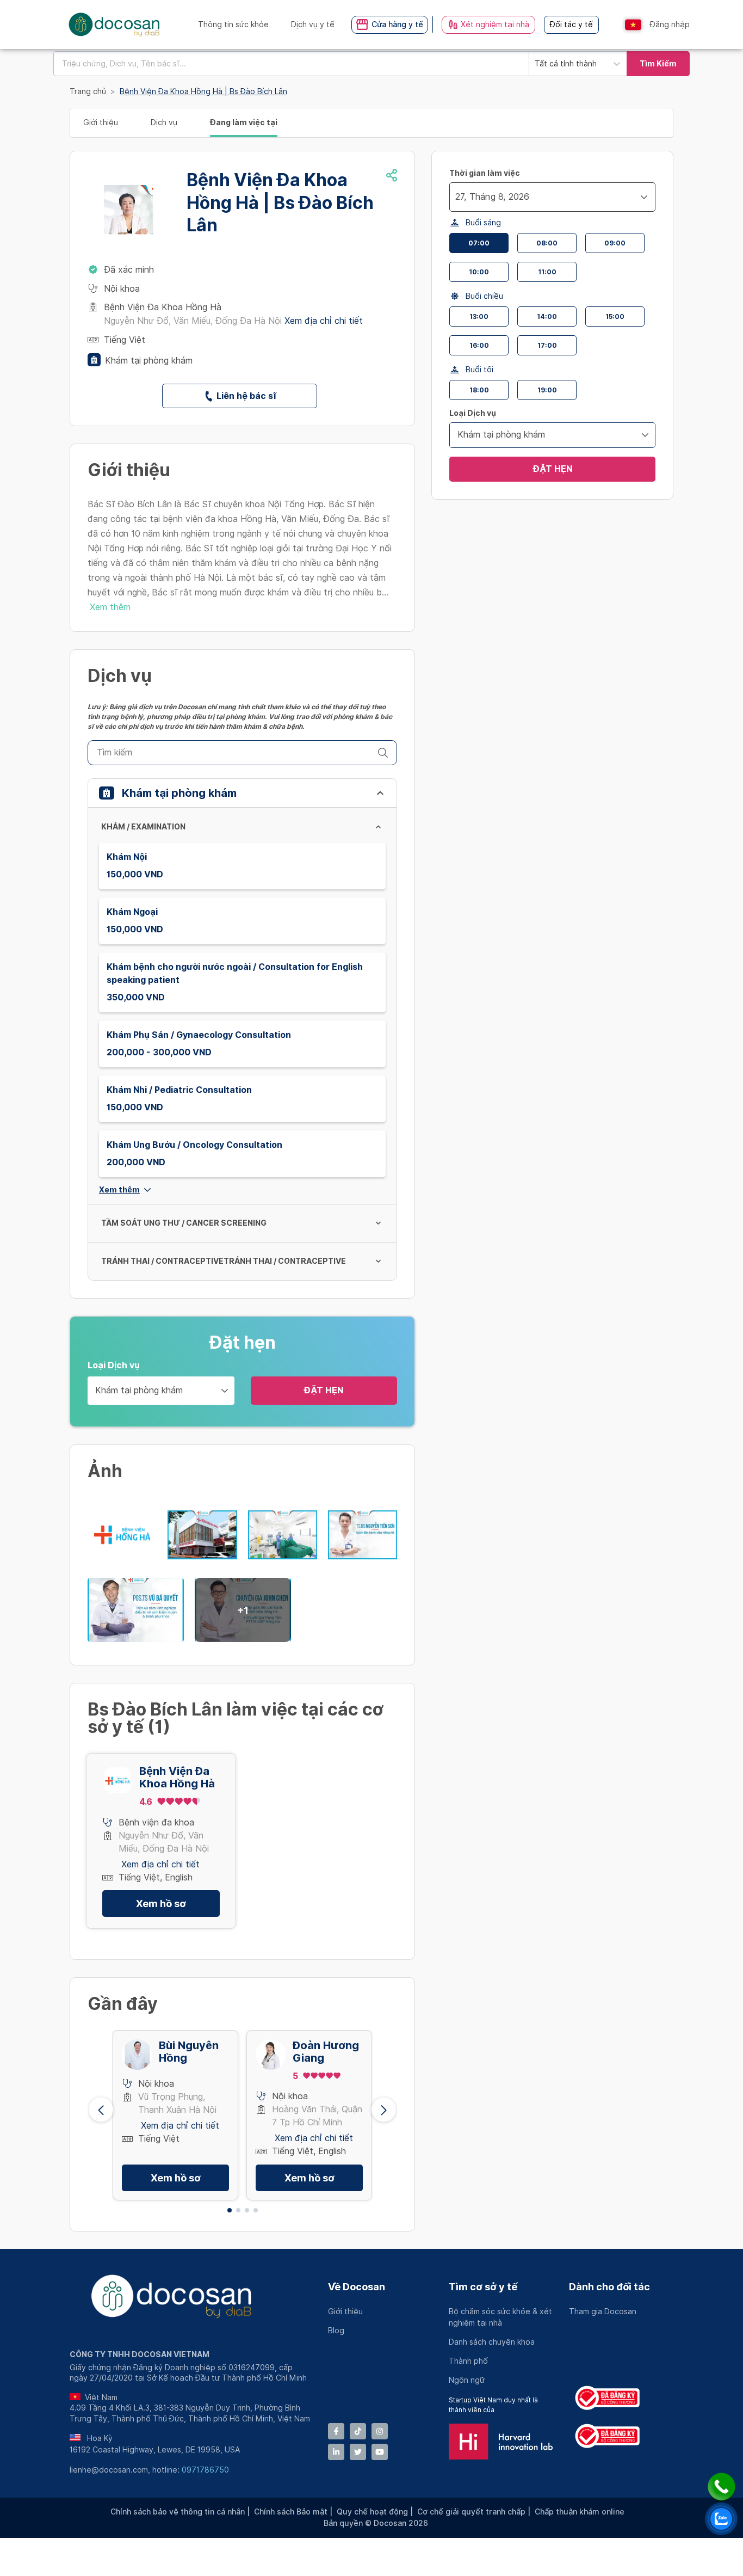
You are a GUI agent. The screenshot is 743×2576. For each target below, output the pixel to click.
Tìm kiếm (658, 64)
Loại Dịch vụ (114, 1365)
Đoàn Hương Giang (326, 2052)
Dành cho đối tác (609, 2287)
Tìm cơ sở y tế (483, 2287)
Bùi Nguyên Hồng (189, 2052)
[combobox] (291, 64)
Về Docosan (357, 2287)
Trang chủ (88, 91)
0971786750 (205, 2470)
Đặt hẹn (324, 1390)
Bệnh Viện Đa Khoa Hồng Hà (177, 1778)
